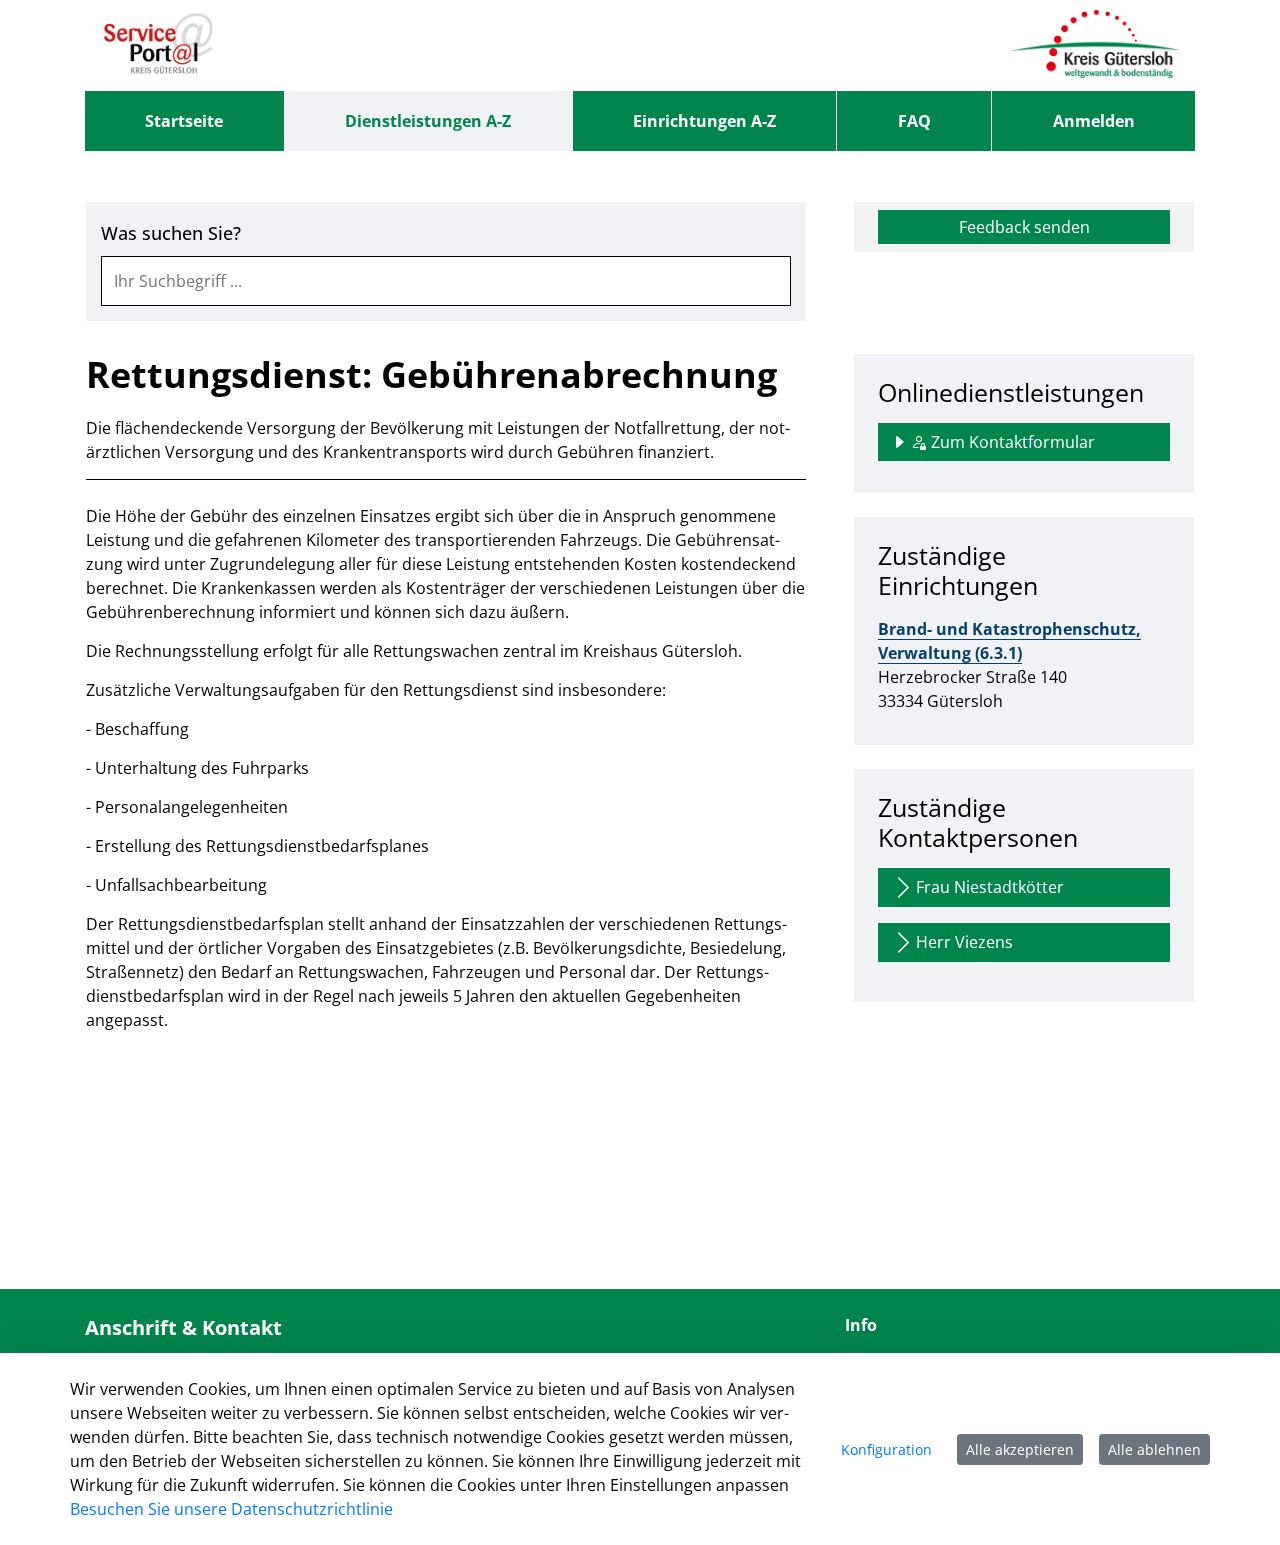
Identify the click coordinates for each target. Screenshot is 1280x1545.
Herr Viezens (964, 942)
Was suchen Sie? (171, 233)
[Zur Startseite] (158, 45)
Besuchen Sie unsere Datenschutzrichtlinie (231, 1509)
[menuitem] (184, 121)
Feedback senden (1024, 227)
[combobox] (446, 281)
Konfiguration (886, 1449)
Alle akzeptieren (1020, 1449)
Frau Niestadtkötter (990, 887)
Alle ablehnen (1154, 1449)
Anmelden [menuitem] (1094, 121)
